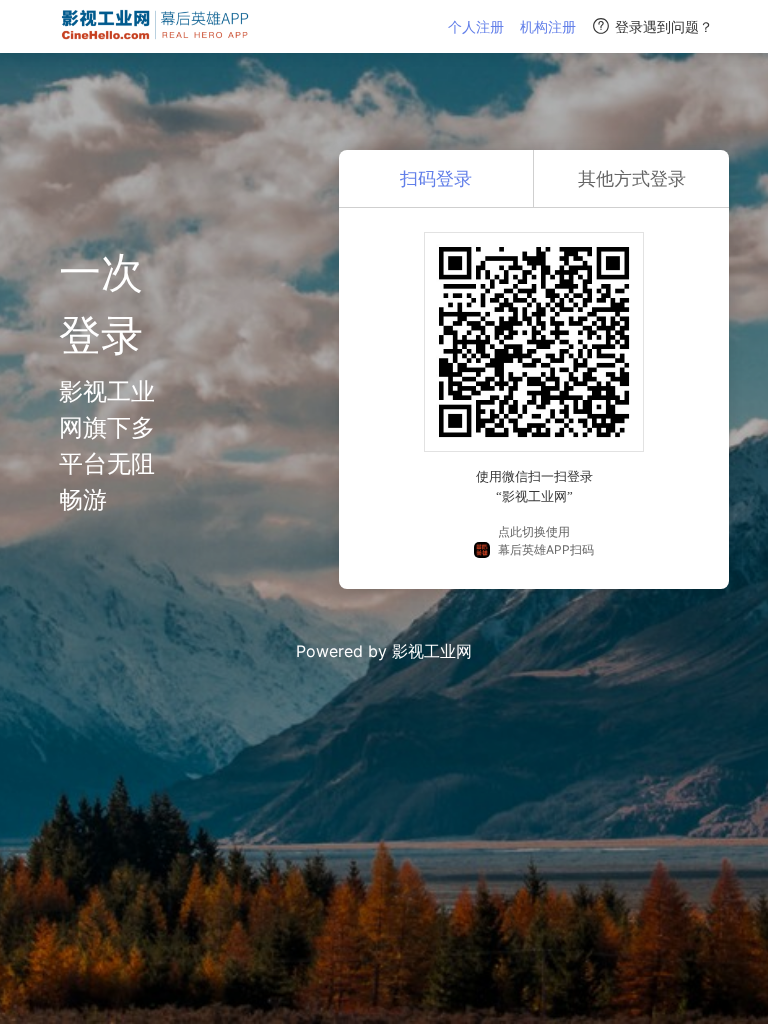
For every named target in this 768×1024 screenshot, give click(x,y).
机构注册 (548, 26)
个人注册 (476, 26)
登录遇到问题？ (664, 26)
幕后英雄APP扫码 (546, 549)
